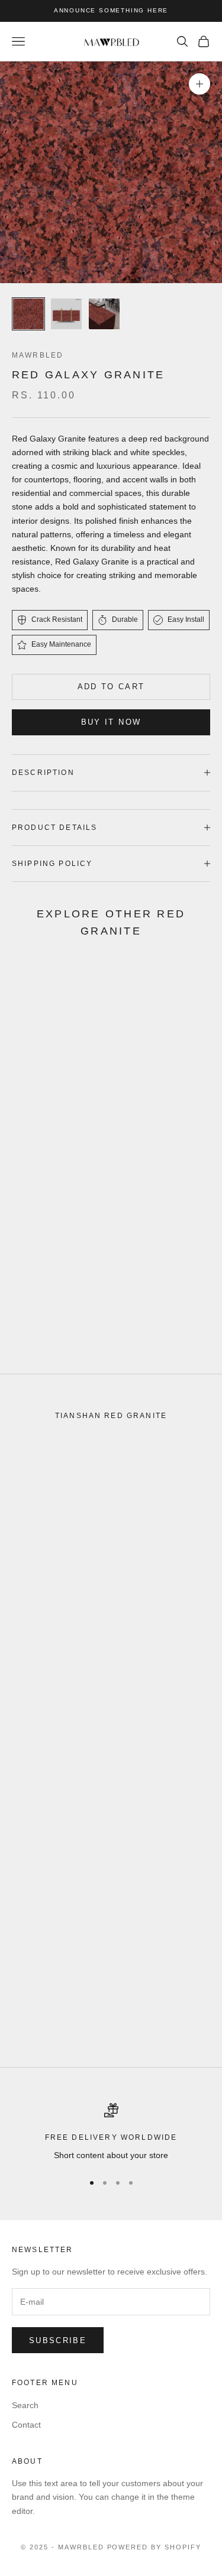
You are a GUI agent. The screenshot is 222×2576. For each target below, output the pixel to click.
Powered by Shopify (155, 2547)
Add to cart (111, 687)
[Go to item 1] (28, 314)
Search (25, 2405)
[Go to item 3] (104, 314)
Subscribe (58, 2340)
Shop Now (56, 1337)
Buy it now (111, 722)
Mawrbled (38, 355)
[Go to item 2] (66, 314)
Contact (26, 2425)
